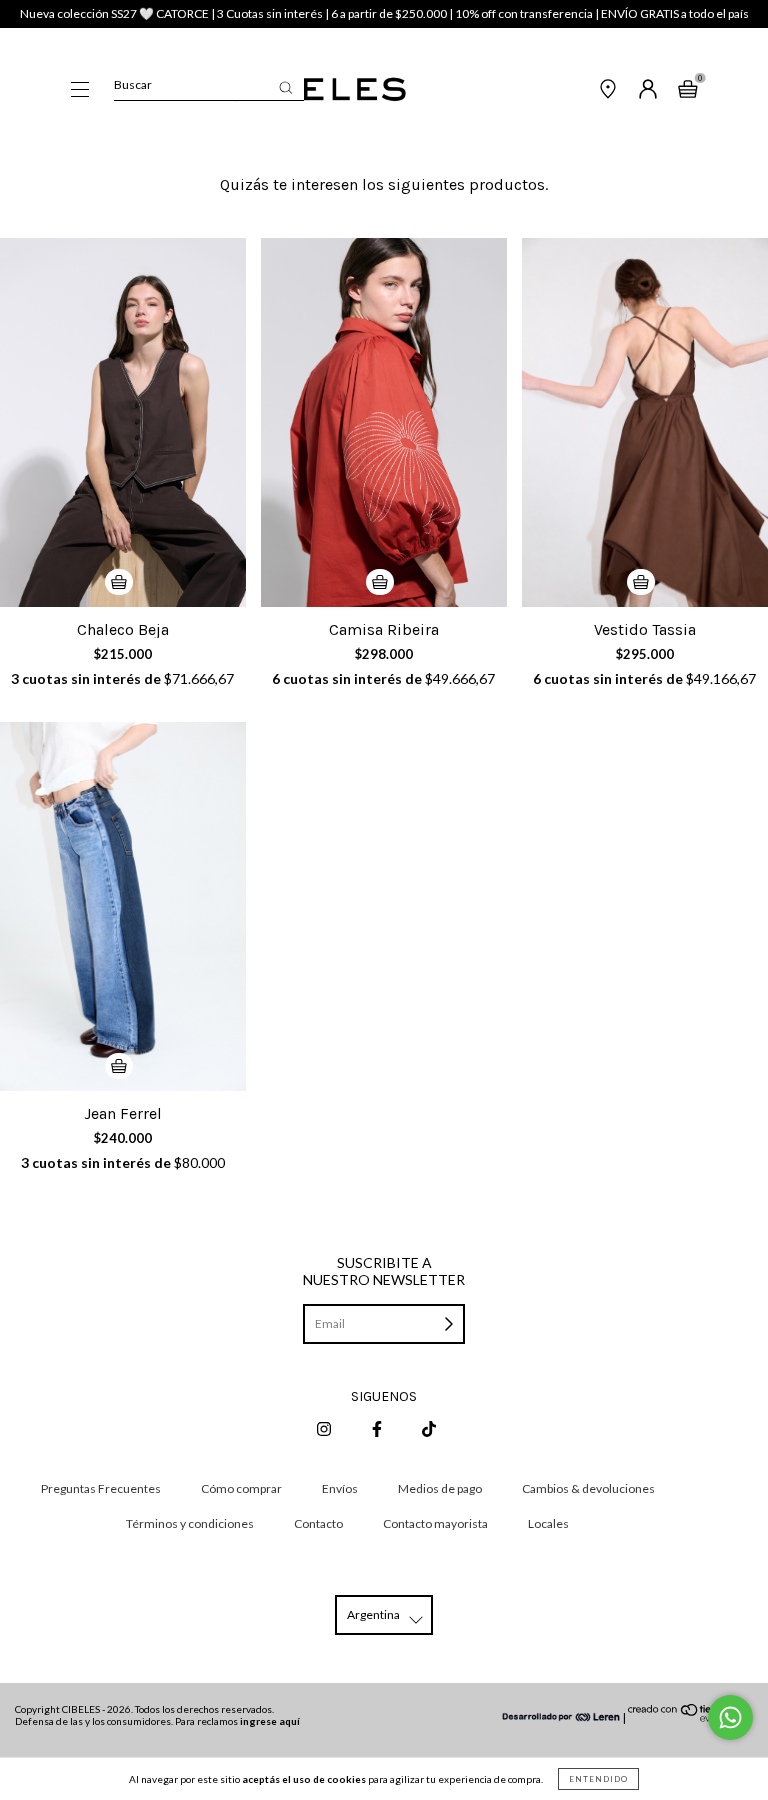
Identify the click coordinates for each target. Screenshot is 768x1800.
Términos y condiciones (190, 1523)
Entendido (598, 1779)
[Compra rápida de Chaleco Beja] (119, 582)
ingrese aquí (270, 1721)
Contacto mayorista (435, 1523)
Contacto (318, 1523)
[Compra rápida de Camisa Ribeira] (380, 582)
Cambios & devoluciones (588, 1488)
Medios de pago (440, 1488)
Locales (548, 1523)
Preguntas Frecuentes (101, 1488)
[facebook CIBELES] (378, 1428)
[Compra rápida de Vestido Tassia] (641, 582)
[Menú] (80, 91)
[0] (688, 91)
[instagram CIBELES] (325, 1428)
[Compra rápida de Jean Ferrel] (119, 1066)
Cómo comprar (241, 1488)
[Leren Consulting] (562, 1717)
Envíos (340, 1488)
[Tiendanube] (690, 1717)
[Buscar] (285, 87)
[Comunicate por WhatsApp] (730, 1717)
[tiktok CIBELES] (429, 1428)
